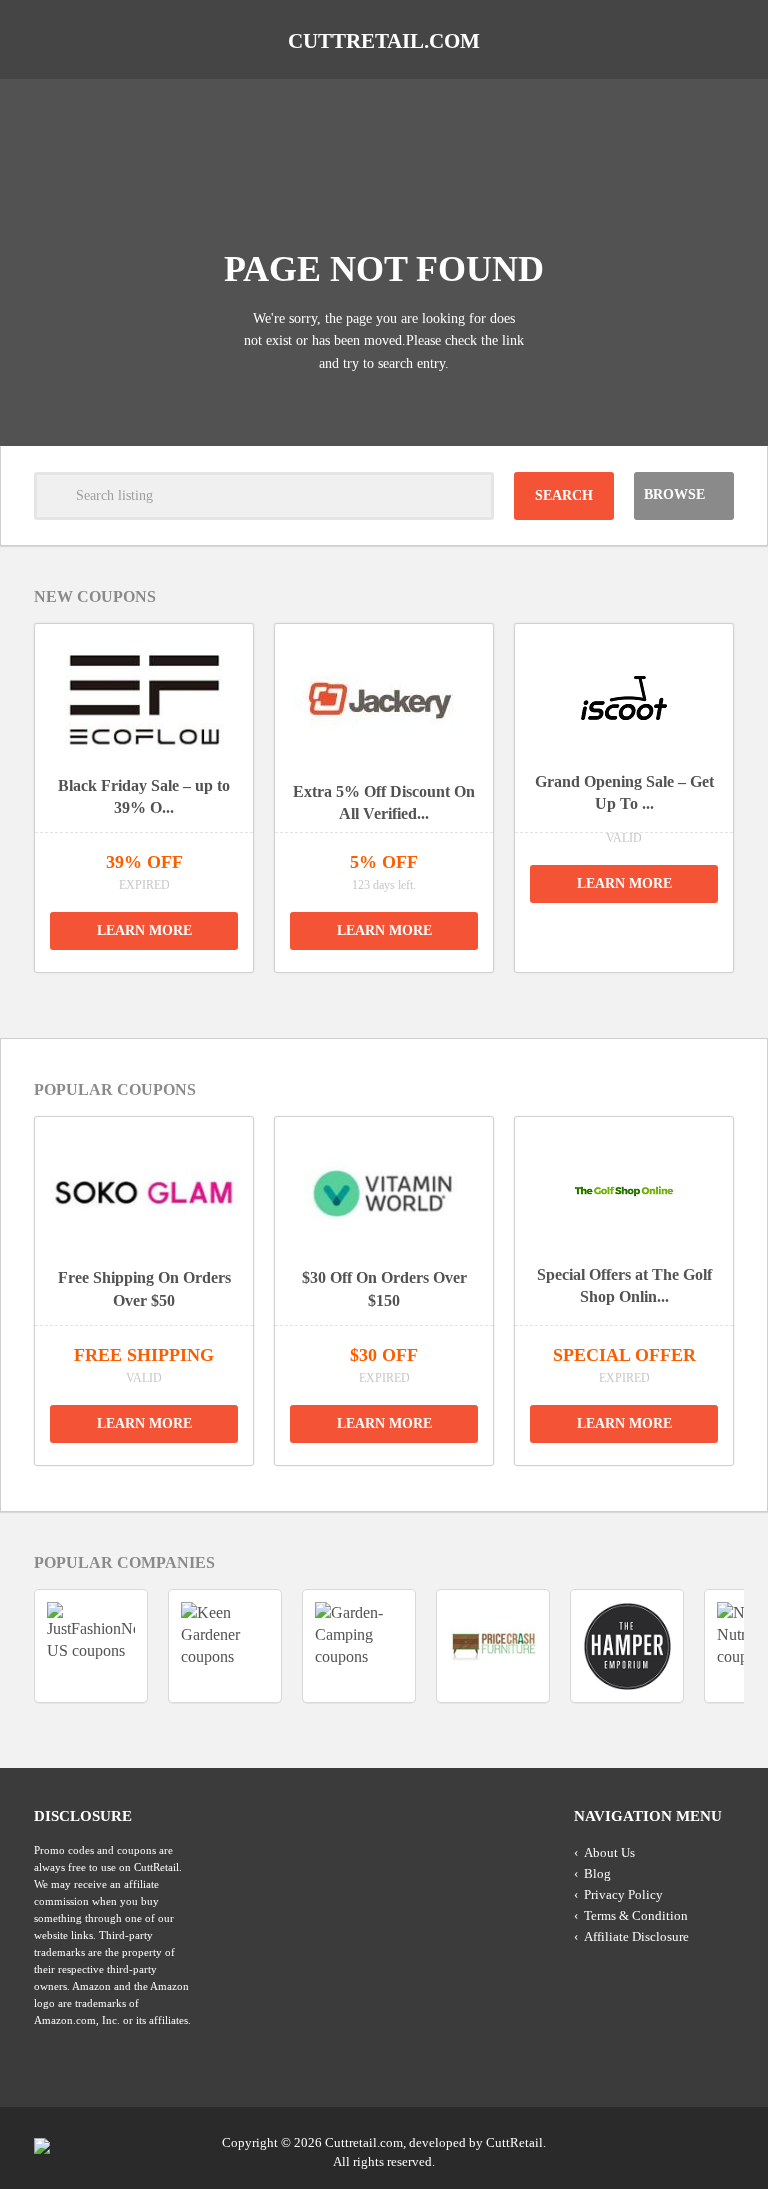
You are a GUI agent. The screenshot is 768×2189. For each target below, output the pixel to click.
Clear (470, 496)
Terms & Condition (636, 1915)
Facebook (717, 2141)
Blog (597, 1873)
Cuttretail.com (384, 41)
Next (407, 997)
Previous (361, 997)
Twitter (641, 2141)
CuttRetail (514, 2142)
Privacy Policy (623, 1894)
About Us (609, 1852)
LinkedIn (679, 2141)
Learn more (144, 930)
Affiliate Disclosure (636, 1936)
